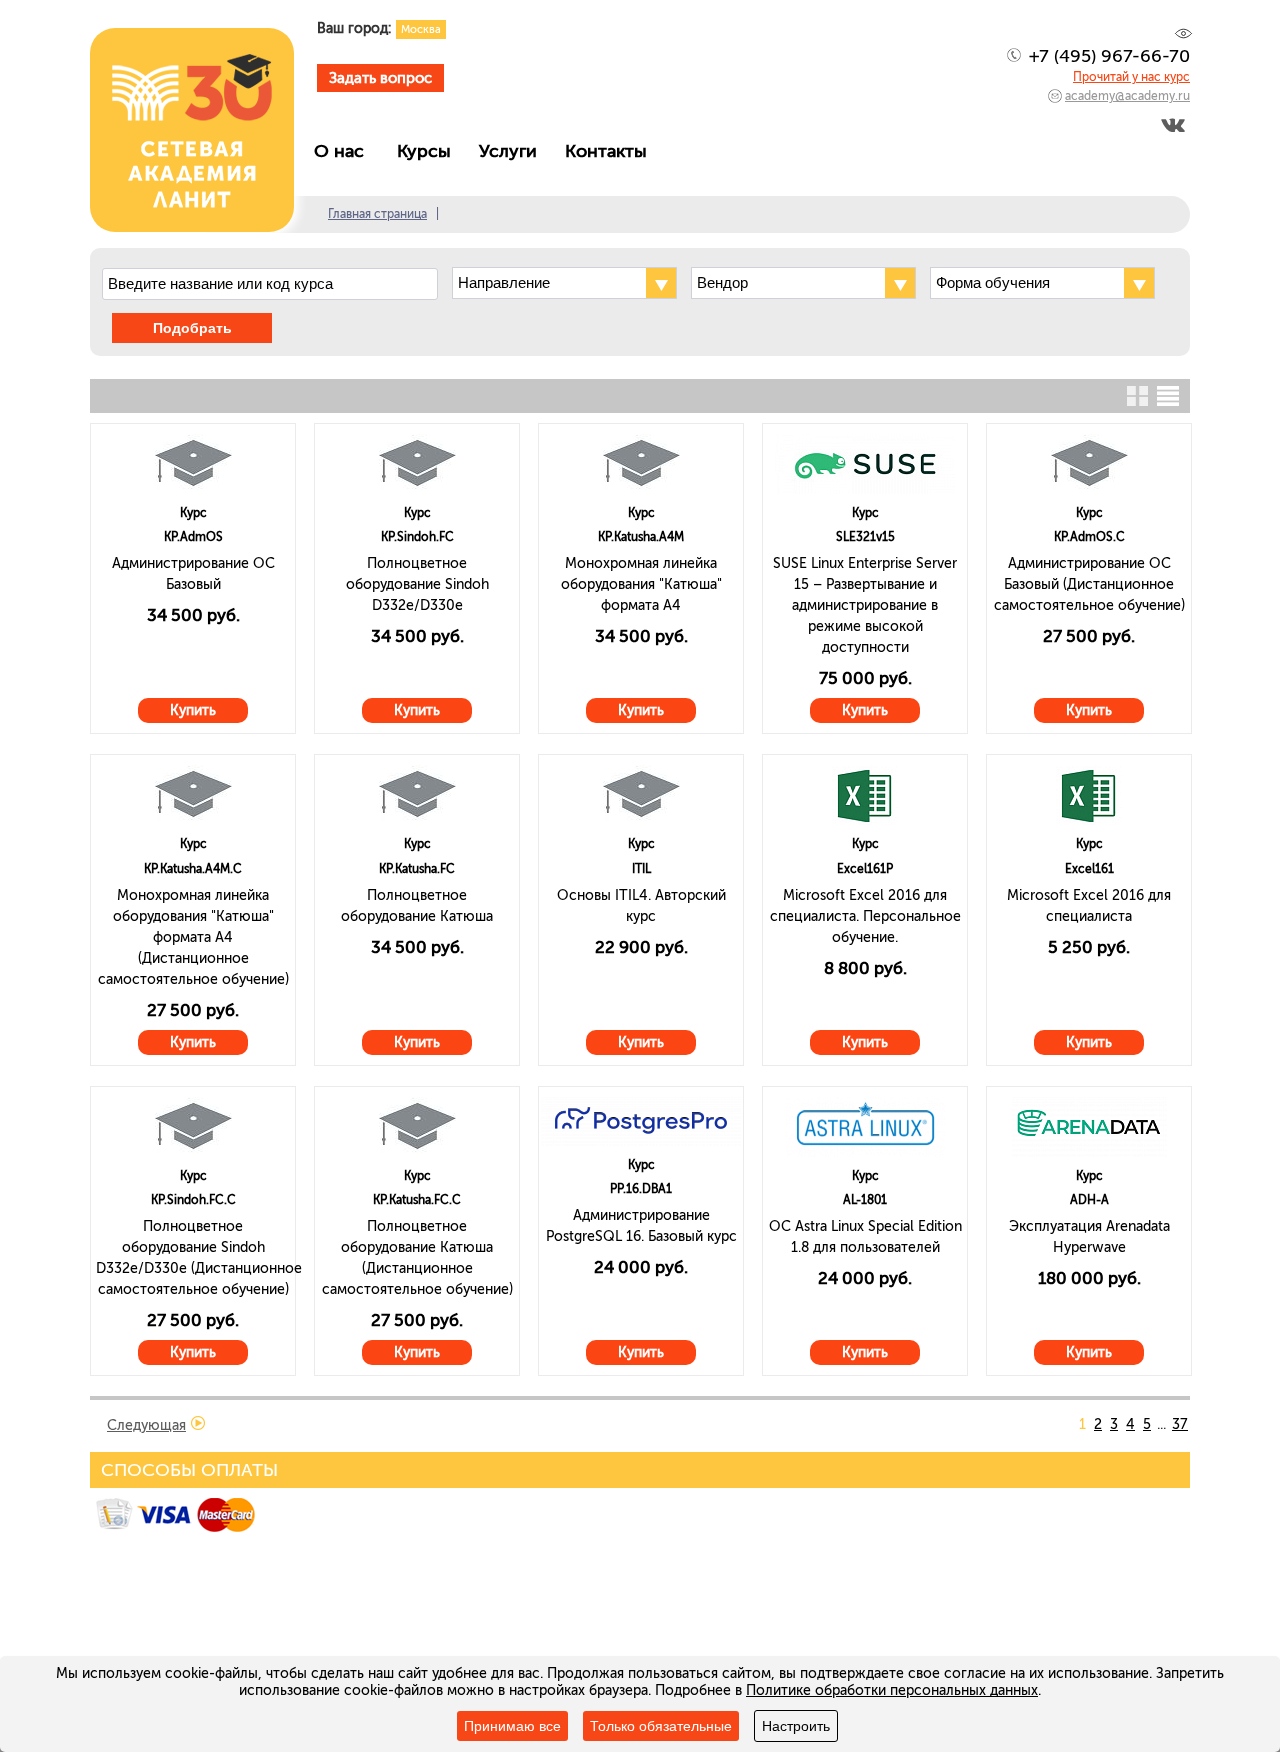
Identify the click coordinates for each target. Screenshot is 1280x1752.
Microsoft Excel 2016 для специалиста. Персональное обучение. (865, 916)
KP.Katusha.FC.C (417, 1200)
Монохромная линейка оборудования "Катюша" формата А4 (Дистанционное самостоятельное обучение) (193, 937)
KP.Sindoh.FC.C (193, 1200)
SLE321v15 (865, 537)
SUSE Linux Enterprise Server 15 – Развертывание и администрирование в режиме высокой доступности (865, 605)
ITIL (641, 869)
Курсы (429, 151)
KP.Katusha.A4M (641, 537)
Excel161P (865, 869)
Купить (193, 710)
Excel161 (1089, 869)
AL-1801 (865, 1200)
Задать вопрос (380, 78)
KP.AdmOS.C (1089, 537)
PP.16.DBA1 (641, 1189)
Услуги (513, 151)
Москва (421, 29)
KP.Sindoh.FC (417, 537)
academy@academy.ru (1127, 96)
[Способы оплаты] (178, 1528)
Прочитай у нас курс (1131, 77)
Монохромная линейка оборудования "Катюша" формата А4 (641, 584)
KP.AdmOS (193, 537)
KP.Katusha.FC (417, 869)
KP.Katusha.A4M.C (193, 869)
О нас (346, 151)
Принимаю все (512, 1726)
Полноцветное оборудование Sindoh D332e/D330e (417, 584)
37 (1180, 1424)
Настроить (796, 1726)
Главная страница (377, 214)
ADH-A (1089, 1200)
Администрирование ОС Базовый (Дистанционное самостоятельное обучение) (1089, 584)
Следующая (146, 1425)
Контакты (611, 151)
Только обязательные (661, 1726)
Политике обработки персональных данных (892, 1690)
